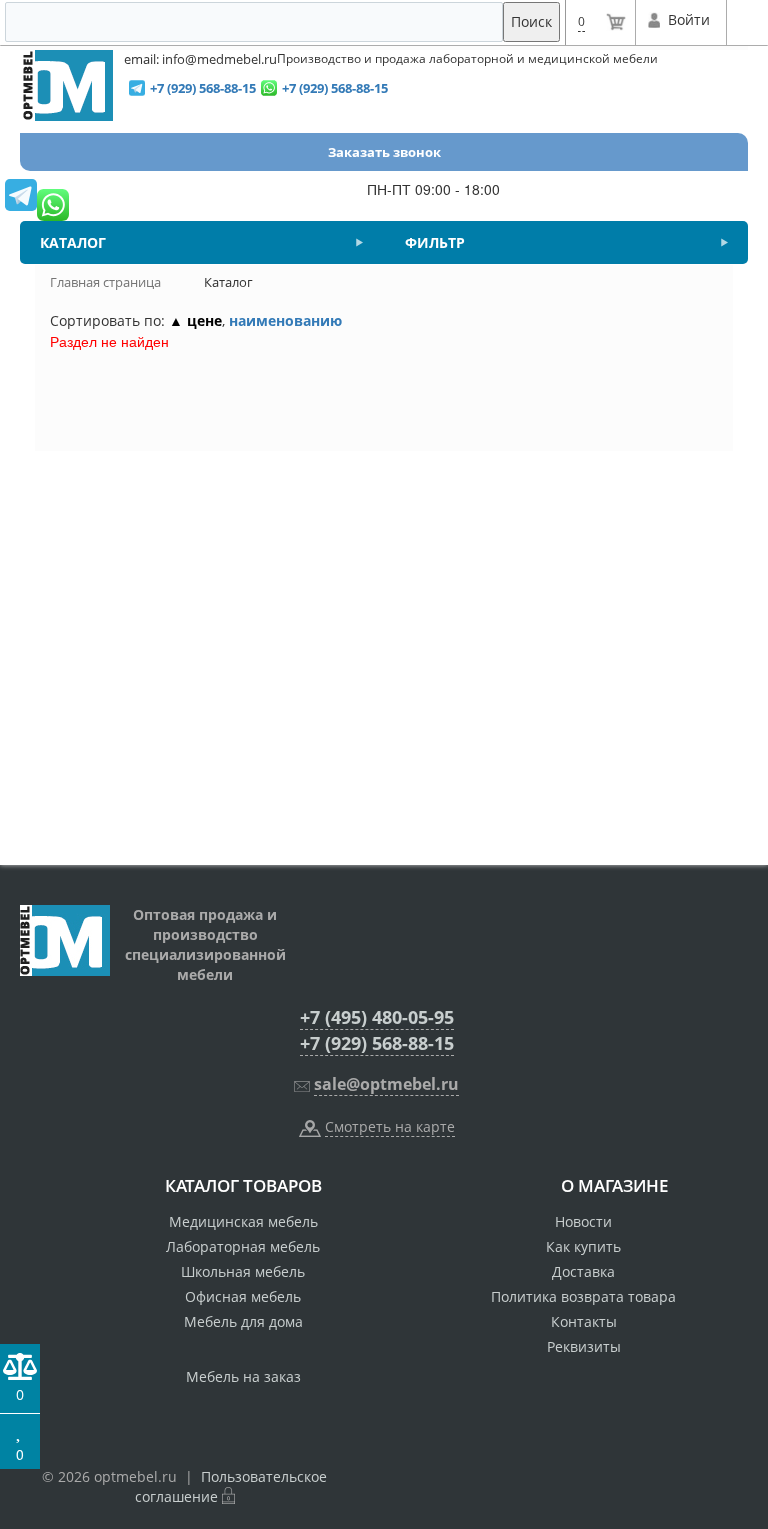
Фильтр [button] (435, 242)
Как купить (583, 1246)
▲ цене (195, 320)
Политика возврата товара (583, 1296)
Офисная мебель (243, 1296)
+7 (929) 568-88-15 (377, 1043)
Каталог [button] (73, 242)
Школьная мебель (243, 1271)
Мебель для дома (243, 1321)
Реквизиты (584, 1346)
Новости (583, 1221)
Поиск (531, 21)
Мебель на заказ (243, 1376)
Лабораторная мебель (243, 1246)
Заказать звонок (384, 152)
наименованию (285, 320)
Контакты (584, 1321)
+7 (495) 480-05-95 (377, 1017)
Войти (688, 19)
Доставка (583, 1271)
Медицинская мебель (243, 1221)
